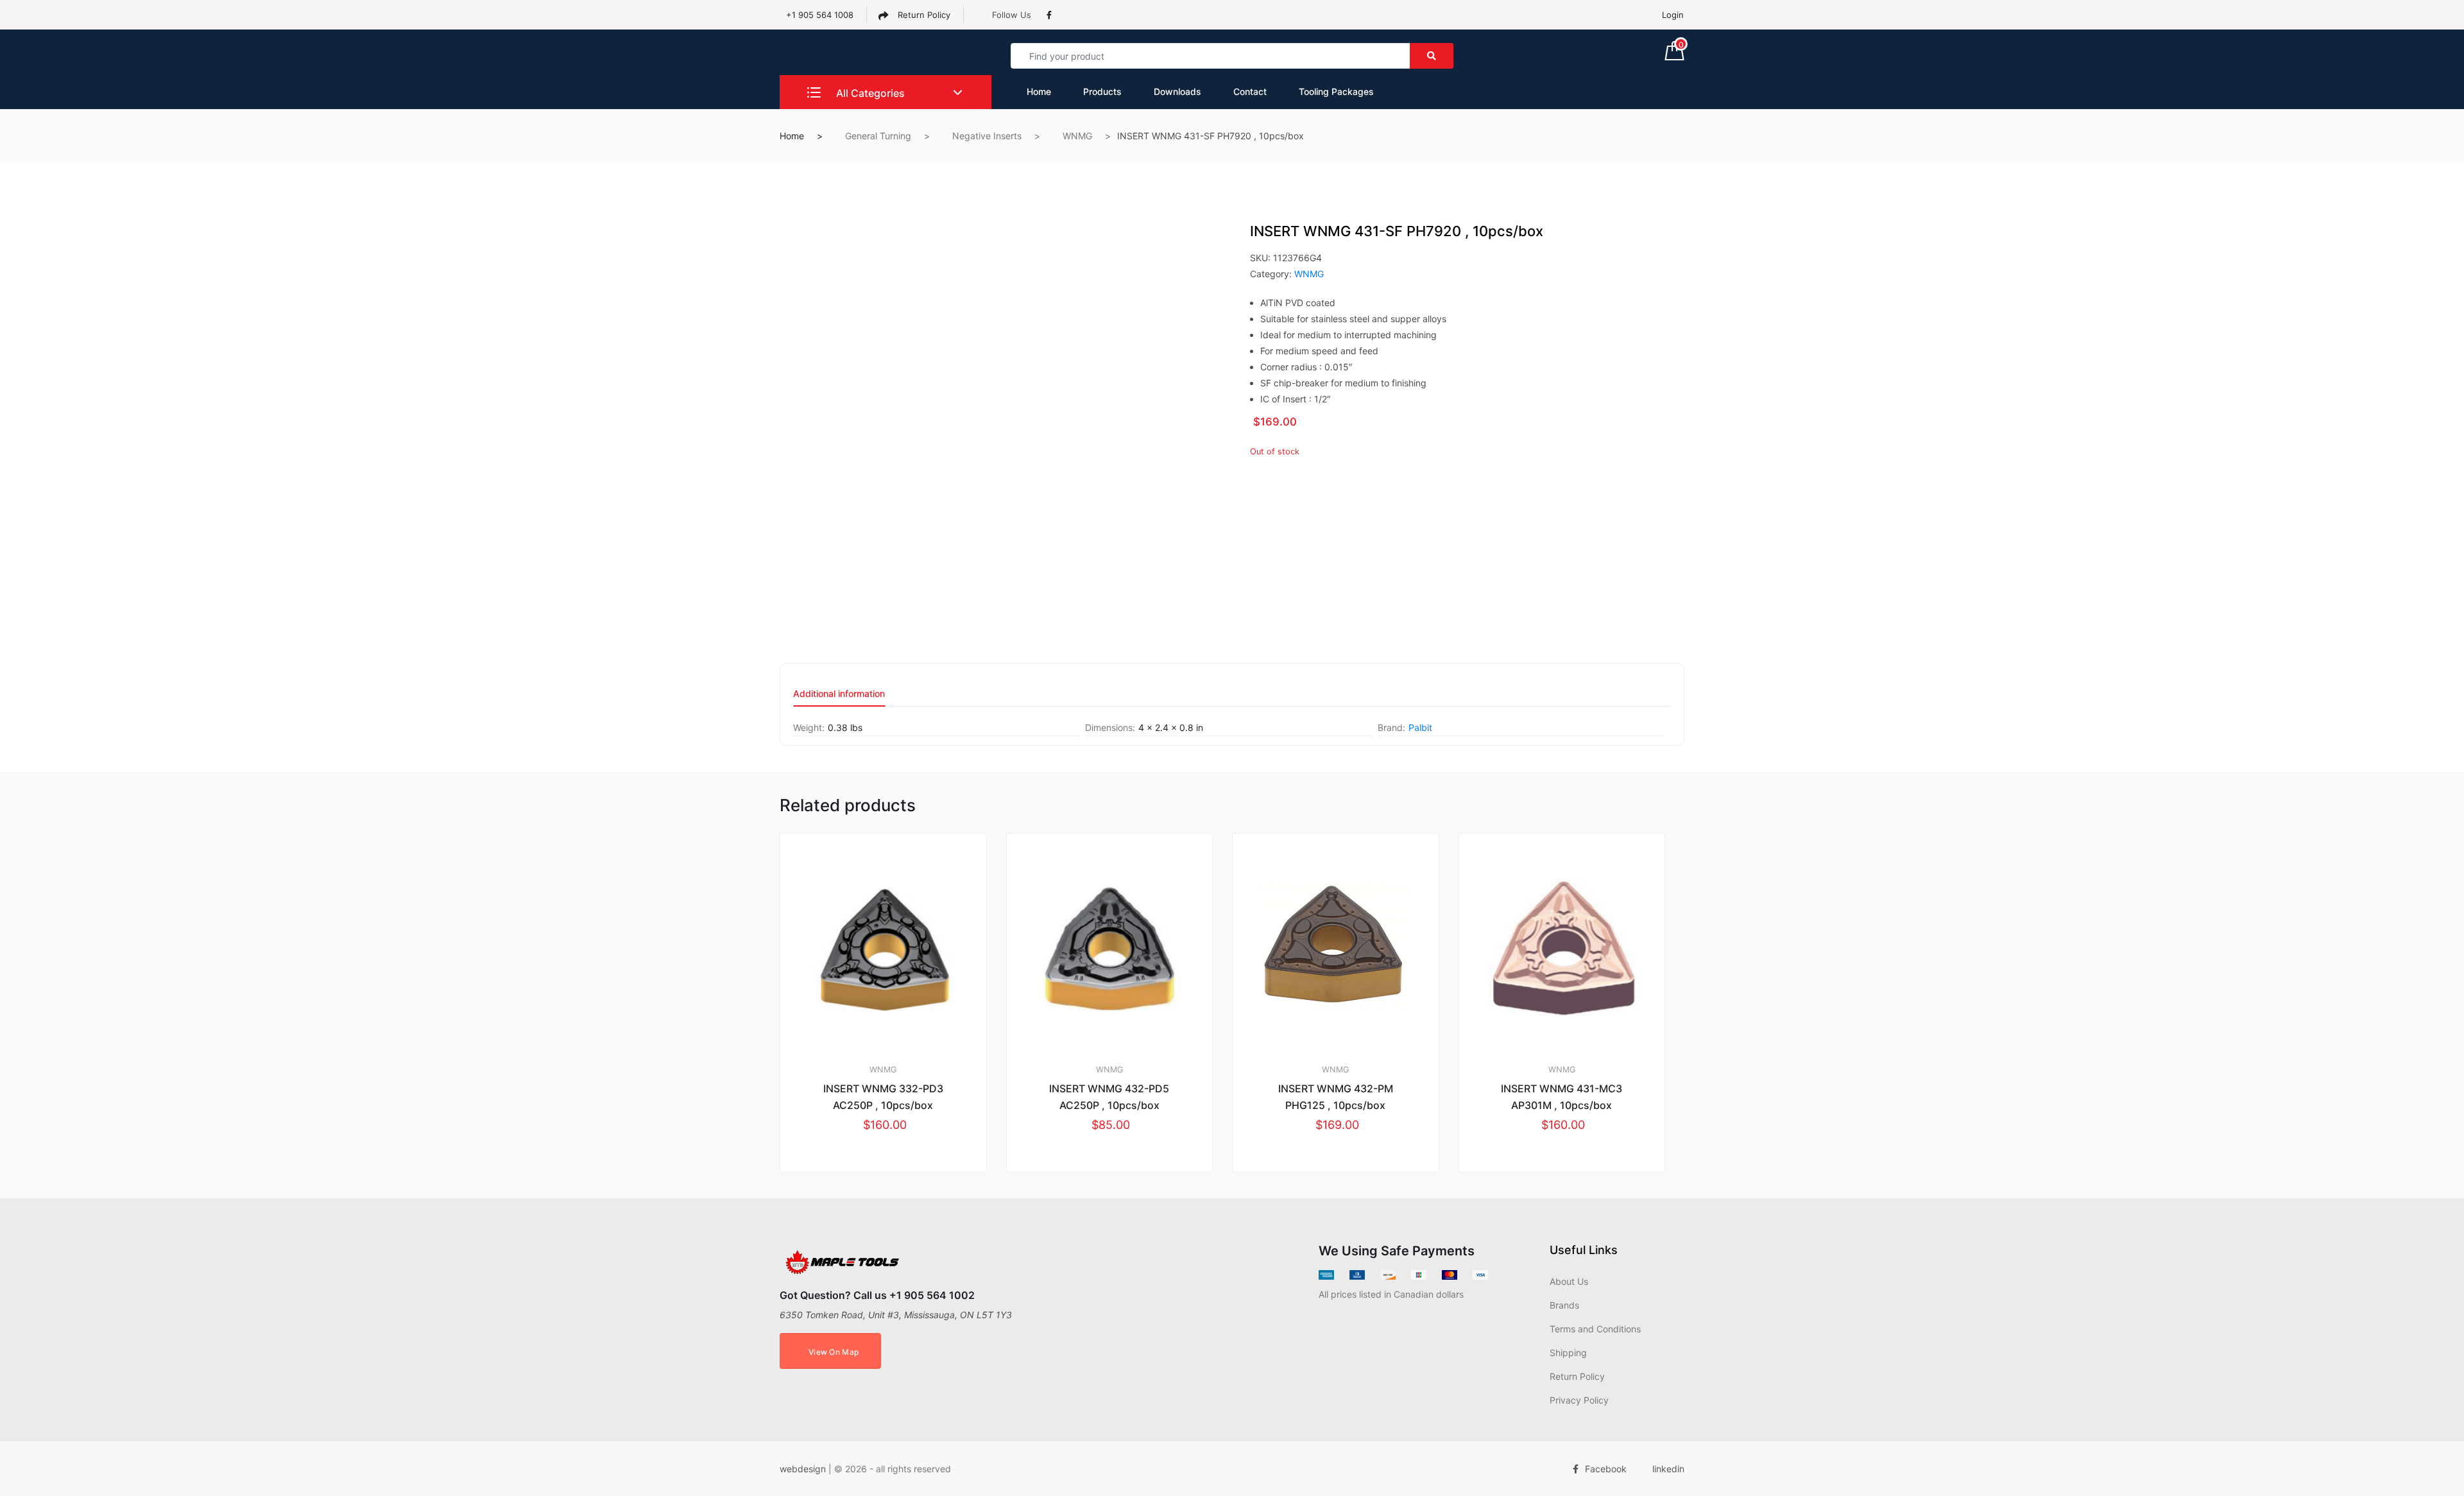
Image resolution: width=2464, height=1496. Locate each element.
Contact (1250, 91)
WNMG (1077, 136)
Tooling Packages (1336, 91)
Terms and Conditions (1595, 1329)
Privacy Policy (1579, 1400)
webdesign (803, 1469)
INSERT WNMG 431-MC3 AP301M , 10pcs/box (1561, 1097)
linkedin (1668, 1469)
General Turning (878, 136)
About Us (1569, 1281)
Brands (1564, 1305)
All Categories (869, 93)
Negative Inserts (987, 136)
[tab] (839, 698)
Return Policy (923, 15)
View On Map (834, 1352)
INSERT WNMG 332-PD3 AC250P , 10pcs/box (883, 1097)
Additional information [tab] (839, 694)
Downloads (1177, 91)
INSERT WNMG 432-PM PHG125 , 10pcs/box (1336, 1097)
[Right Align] (1432, 56)
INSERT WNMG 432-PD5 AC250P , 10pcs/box (1109, 1097)
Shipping (1568, 1353)
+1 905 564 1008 (820, 15)
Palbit (1420, 727)
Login (1673, 15)
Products (1102, 91)
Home (1039, 91)
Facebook (1606, 1469)
